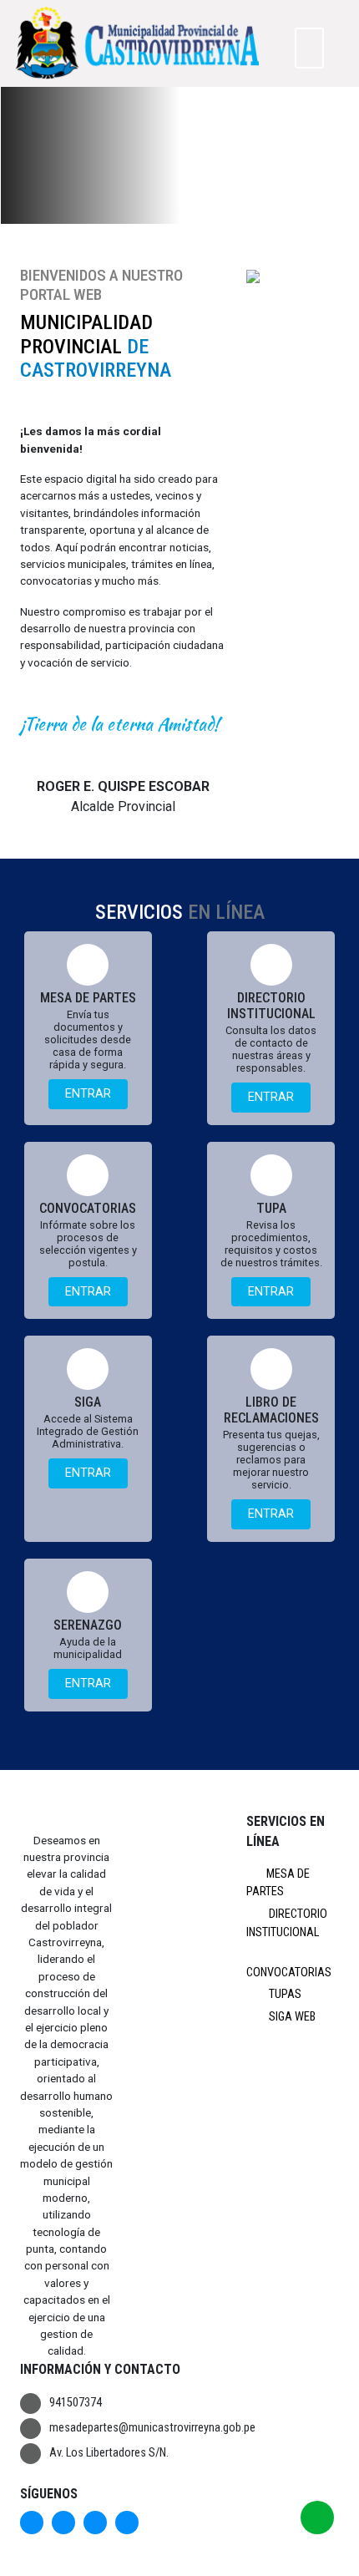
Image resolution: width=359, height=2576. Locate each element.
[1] (158, 213)
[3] (196, 213)
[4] (215, 213)
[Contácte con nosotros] (317, 2518)
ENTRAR (88, 1094)
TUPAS (284, 1994)
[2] (177, 213)
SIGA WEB (291, 2017)
